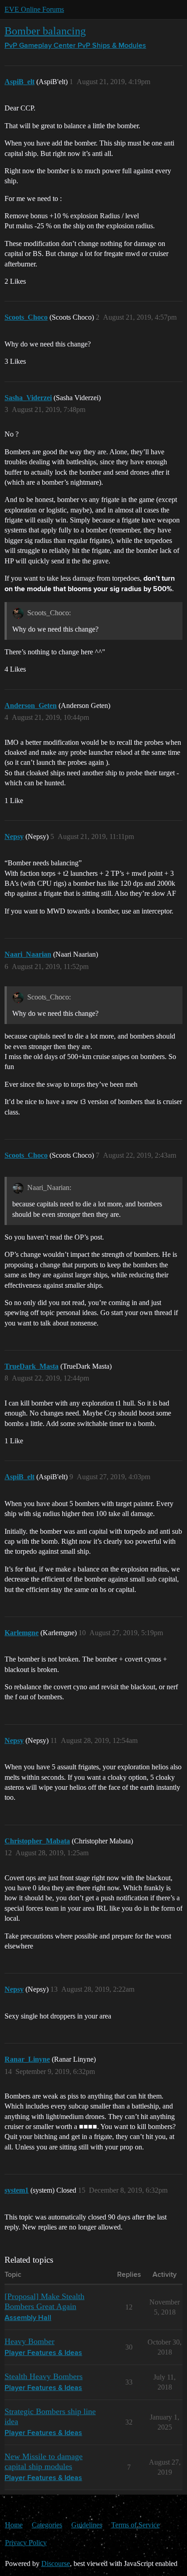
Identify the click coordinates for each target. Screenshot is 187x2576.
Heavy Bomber (30, 2341)
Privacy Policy (26, 2543)
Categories (47, 2525)
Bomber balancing (45, 31)
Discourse (56, 2563)
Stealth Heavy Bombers (44, 2376)
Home (14, 2525)
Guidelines (87, 2525)
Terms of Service (135, 2525)
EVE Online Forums (34, 9)
